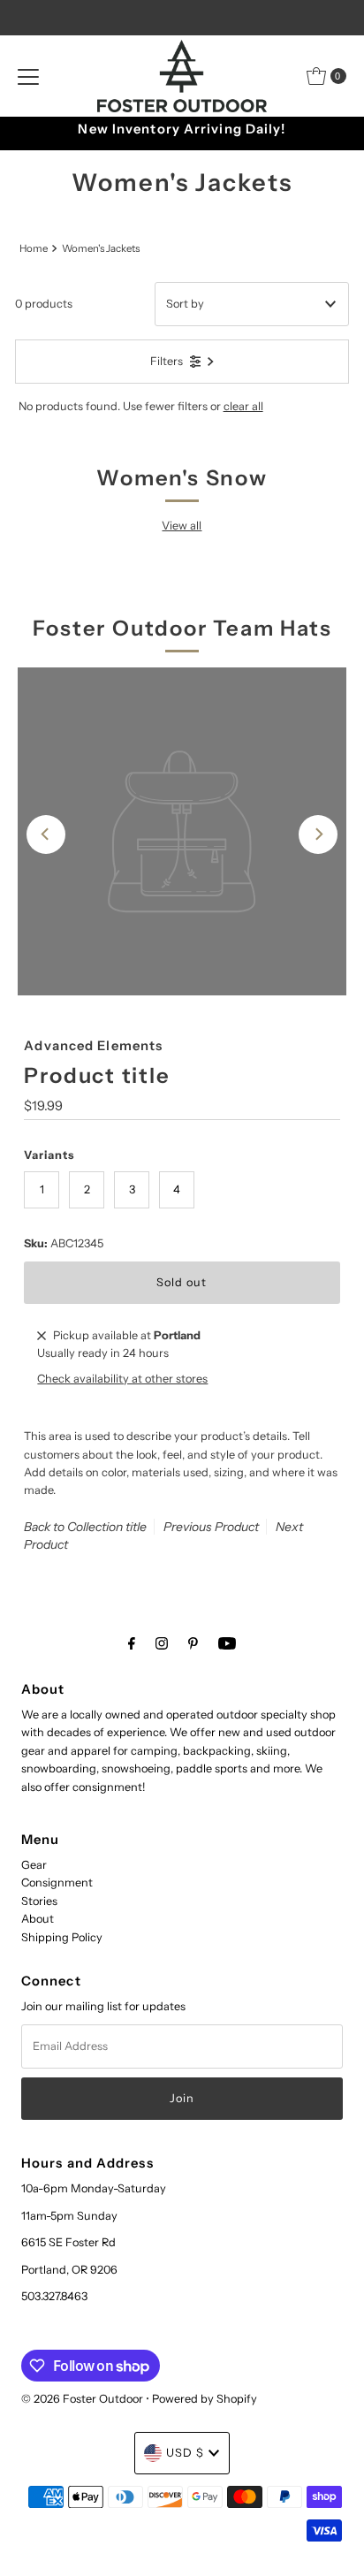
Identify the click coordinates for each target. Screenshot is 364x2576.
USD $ (185, 2453)
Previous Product (211, 1527)
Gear (34, 1865)
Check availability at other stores (122, 1379)
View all (182, 526)
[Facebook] (132, 1643)
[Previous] (46, 835)
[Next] (318, 835)
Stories (39, 1901)
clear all (243, 406)
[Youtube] (227, 1643)
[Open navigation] (28, 76)
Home (34, 248)
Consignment (57, 1882)
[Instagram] (162, 1643)
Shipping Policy (62, 1937)
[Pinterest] (193, 1643)
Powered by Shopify (205, 2399)
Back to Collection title (85, 1527)
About (38, 1919)
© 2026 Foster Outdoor (82, 2399)
